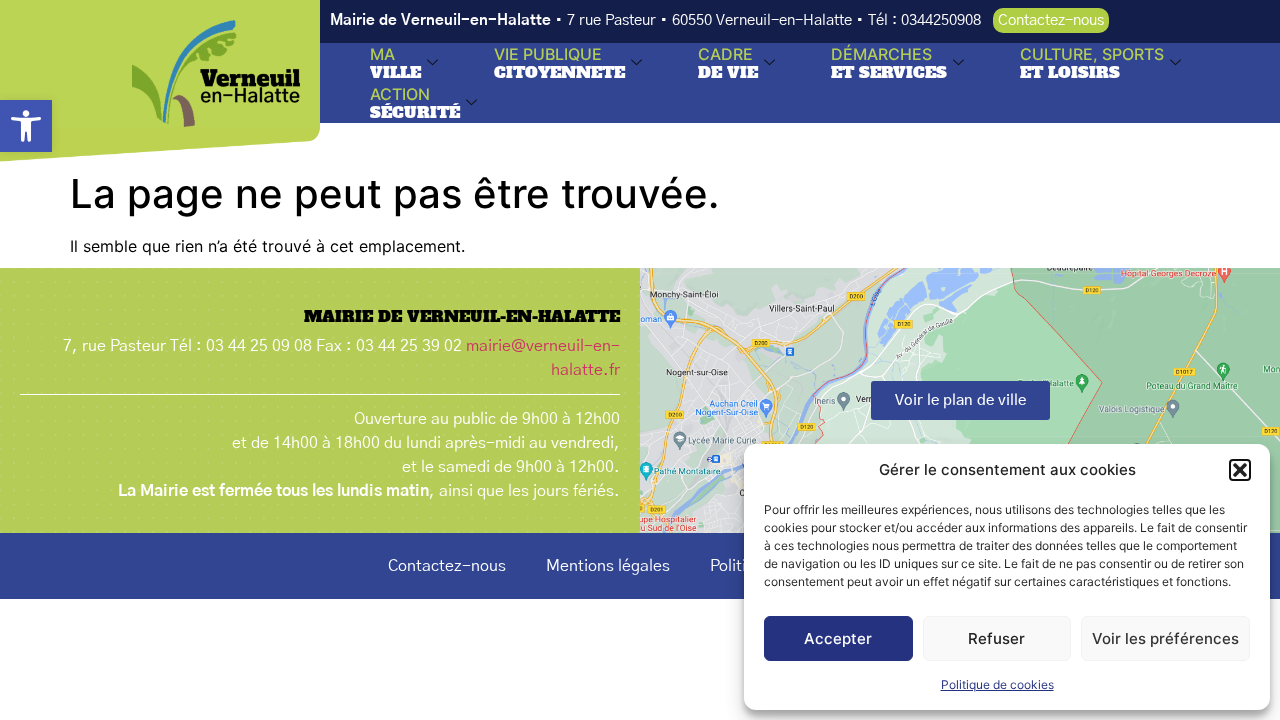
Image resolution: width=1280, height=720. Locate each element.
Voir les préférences (1165, 638)
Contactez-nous (447, 566)
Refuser (996, 638)
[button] (26, 126)
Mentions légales (608, 566)
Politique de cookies (997, 684)
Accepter (838, 638)
